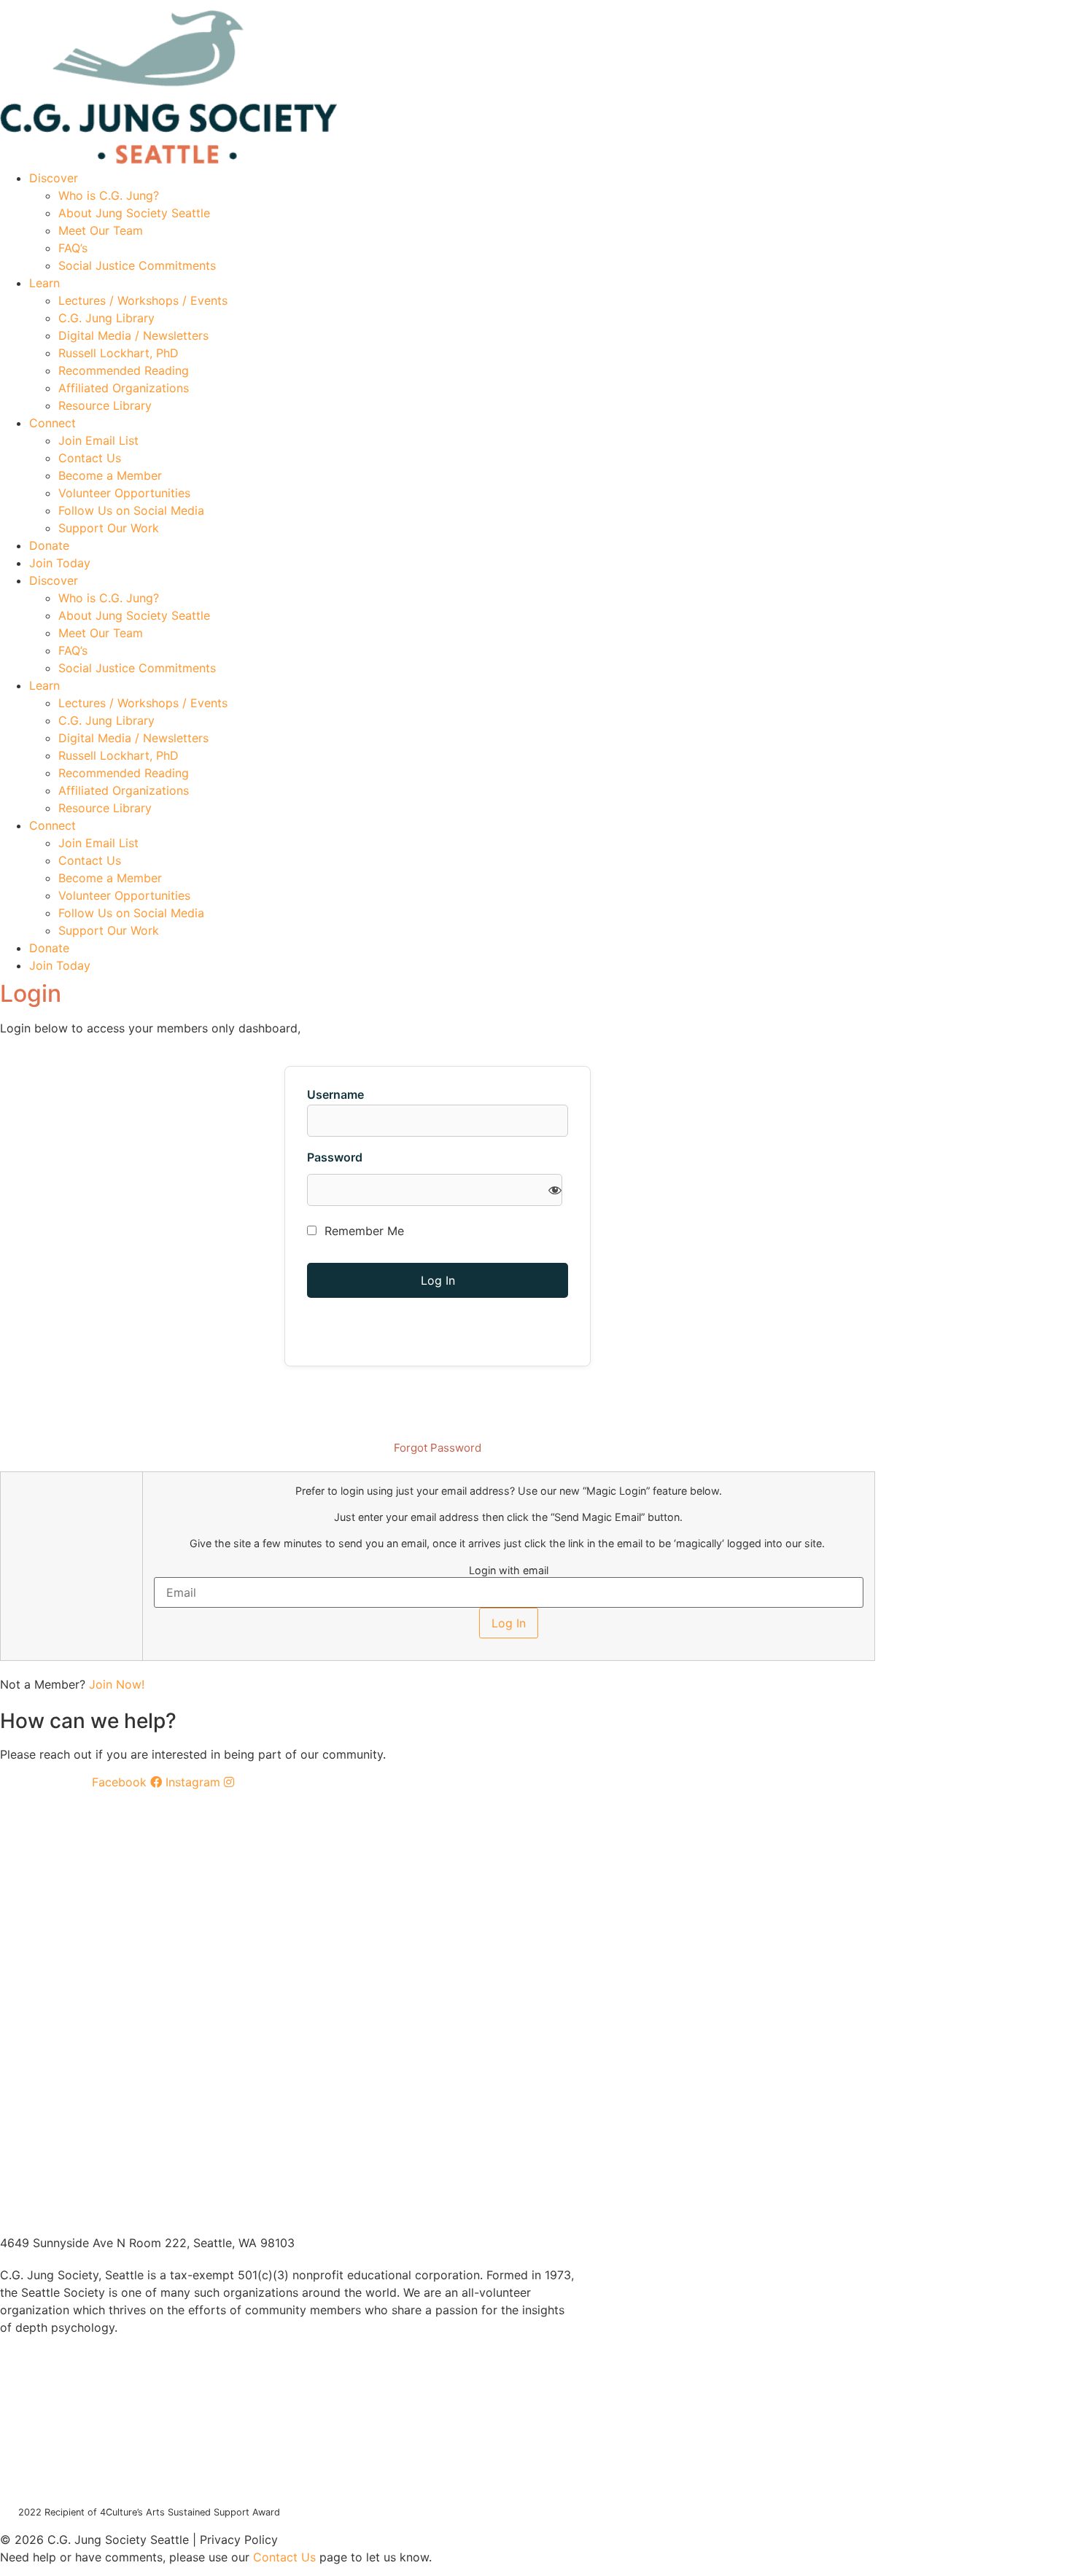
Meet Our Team (101, 230)
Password (335, 1157)
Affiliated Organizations (124, 388)
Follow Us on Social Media (131, 510)
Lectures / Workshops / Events (143, 300)
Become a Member (110, 475)
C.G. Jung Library (106, 318)
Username (335, 1094)
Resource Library (105, 405)
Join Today (60, 563)
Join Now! (117, 1684)
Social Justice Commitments (137, 265)
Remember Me (362, 1231)
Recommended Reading (124, 370)
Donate (49, 545)
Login (862, 5)
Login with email (509, 1571)
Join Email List (98, 440)
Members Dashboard (769, 5)
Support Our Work (109, 528)
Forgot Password (438, 1448)
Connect (53, 423)
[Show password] (555, 1190)
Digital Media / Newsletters (133, 335)
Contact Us (90, 458)
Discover (54, 178)
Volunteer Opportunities (124, 493)
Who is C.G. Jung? (109, 195)
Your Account (657, 5)
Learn (44, 283)
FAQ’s (73, 248)
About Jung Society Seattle (134, 213)
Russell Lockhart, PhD (119, 353)
